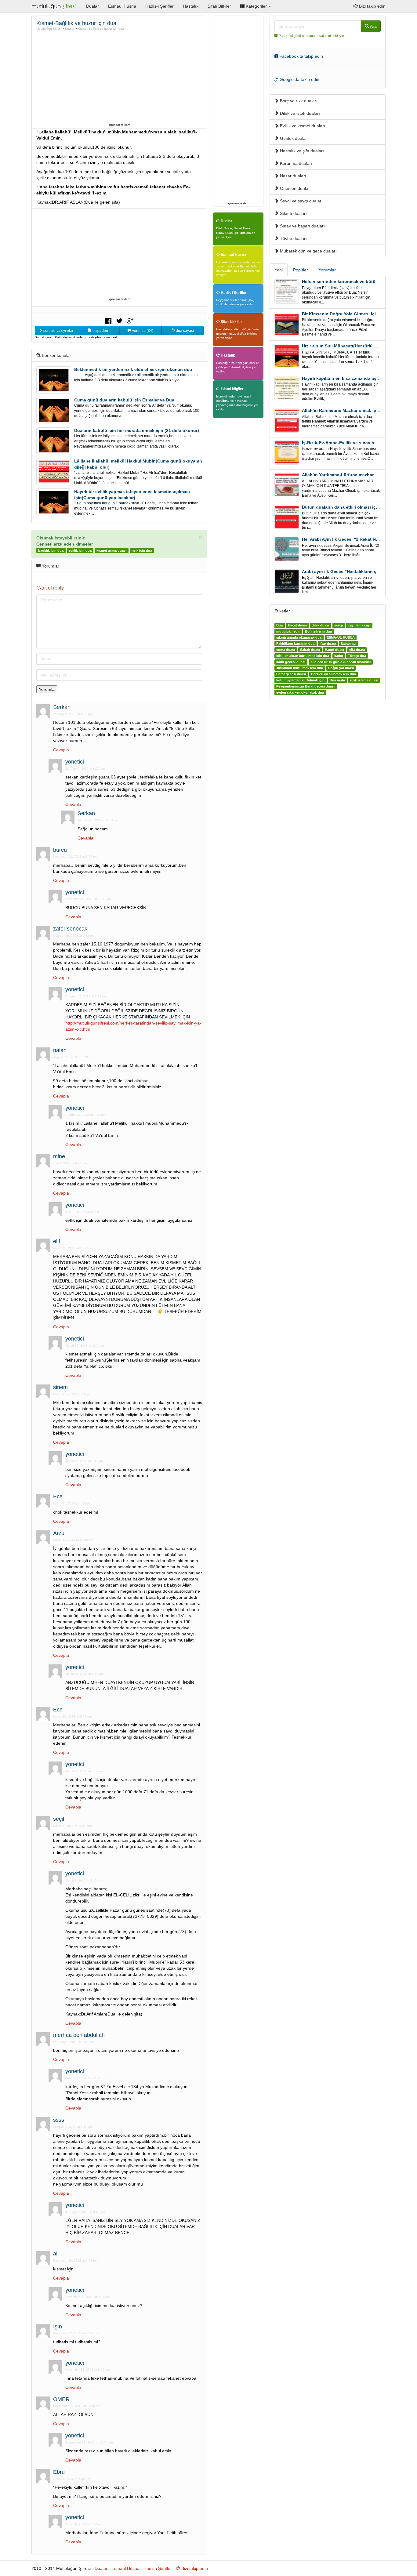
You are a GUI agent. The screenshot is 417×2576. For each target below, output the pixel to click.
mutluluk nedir (288, 631)
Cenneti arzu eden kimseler (65, 544)
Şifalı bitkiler (231, 322)
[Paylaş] (108, 320)
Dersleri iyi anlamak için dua (334, 674)
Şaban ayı (348, 644)
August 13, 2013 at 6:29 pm (73, 1057)
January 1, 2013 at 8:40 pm (73, 2127)
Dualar (92, 6)
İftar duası (328, 644)
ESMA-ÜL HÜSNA (341, 637)
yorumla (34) (142, 331)
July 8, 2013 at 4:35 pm (82, 1212)
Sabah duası (310, 650)
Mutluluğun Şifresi (49, 29)
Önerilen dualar (294, 188)
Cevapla (61, 750)
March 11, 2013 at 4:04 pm (72, 1503)
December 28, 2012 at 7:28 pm (75, 2260)
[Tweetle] (119, 320)
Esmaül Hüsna (122, 6)
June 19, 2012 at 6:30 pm (72, 2479)
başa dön (100, 331)
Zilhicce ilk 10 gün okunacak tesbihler (341, 662)
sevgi (339, 625)
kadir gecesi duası (291, 662)
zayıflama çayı (359, 625)
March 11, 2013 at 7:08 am (84, 1771)
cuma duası (286, 650)
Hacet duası (297, 625)
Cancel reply (50, 588)
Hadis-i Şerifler (160, 6)
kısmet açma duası (111, 550)
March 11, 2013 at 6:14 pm (84, 1674)
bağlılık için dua (51, 550)
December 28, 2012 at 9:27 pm (87, 2297)
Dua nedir (337, 680)
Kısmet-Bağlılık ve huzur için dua (101, 29)
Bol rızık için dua (318, 631)
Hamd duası (334, 650)
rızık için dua (142, 550)
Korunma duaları (296, 163)
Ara (373, 26)
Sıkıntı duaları (293, 213)
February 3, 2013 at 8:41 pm (86, 2078)
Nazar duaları (292, 176)
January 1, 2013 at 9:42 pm (85, 2212)
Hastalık (191, 6)
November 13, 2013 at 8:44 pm (75, 856)
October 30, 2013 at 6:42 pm (74, 936)
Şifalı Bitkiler (219, 6)
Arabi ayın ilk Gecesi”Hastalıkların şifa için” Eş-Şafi (355, 571)
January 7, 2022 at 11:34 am (98, 820)
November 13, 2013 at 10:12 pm (88, 899)
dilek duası (320, 625)
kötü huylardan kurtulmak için (300, 680)
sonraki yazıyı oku (58, 331)
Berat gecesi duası (291, 674)
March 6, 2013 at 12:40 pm (72, 1826)
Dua (279, 625)
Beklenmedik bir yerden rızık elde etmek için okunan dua (133, 369)
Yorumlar (327, 270)
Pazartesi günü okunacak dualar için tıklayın (311, 36)
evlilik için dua (80, 550)
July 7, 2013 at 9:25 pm (70, 1163)
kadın (339, 656)
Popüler (301, 270)
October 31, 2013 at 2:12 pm (86, 996)
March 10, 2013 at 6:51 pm (72, 1716)
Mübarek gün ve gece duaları (308, 251)
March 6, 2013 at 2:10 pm (84, 1880)
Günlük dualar (293, 138)
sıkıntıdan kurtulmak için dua (300, 668)
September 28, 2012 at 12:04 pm (89, 2442)
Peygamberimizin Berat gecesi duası (305, 686)
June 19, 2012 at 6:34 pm (84, 2524)
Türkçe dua (357, 656)
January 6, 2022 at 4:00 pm (73, 714)
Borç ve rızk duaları (298, 101)
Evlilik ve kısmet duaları (302, 126)
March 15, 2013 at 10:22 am (73, 1248)
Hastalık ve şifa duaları (301, 151)
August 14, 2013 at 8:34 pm (85, 1115)
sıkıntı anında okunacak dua (299, 637)
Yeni (279, 270)
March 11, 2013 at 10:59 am (73, 1540)
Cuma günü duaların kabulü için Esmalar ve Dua (124, 400)
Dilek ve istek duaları (299, 113)
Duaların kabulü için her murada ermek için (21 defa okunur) (137, 430)
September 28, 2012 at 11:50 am (77, 2406)
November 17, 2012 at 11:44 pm (76, 2333)
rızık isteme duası (364, 680)
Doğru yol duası (341, 668)
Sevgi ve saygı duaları (301, 201)
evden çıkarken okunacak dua (300, 692)
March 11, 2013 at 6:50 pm (72, 1394)
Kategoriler (256, 6)
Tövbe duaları (293, 238)
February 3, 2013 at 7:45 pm (73, 2042)
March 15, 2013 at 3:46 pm (85, 1346)
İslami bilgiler (232, 389)
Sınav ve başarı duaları (302, 226)
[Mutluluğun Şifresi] (54, 6)
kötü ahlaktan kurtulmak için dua (303, 656)
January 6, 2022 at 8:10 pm (85, 769)
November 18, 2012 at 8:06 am (87, 2369)
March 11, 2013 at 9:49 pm (84, 1461)
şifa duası (357, 650)
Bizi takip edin (372, 6)
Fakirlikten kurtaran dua (295, 644)
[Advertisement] (119, 78)
